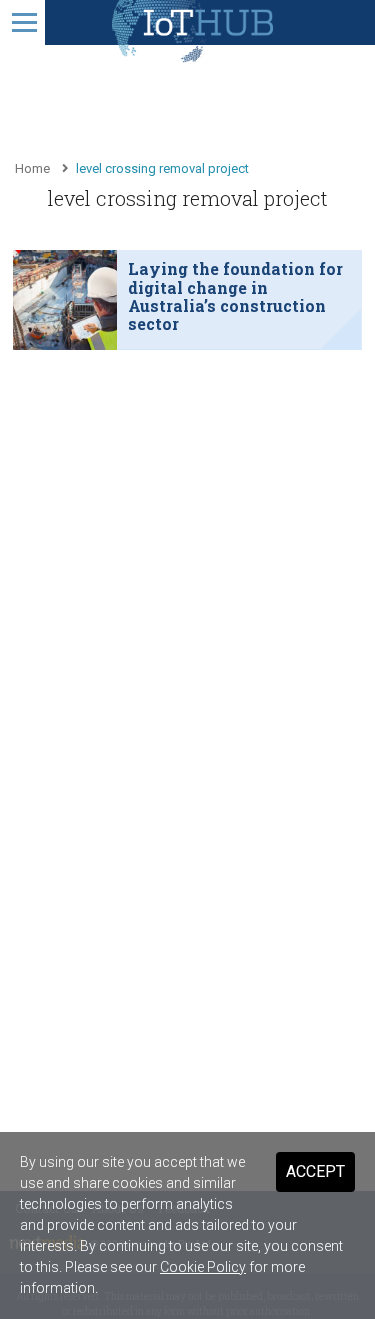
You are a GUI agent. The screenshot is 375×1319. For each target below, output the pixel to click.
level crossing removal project (162, 168)
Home (32, 168)
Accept (315, 1171)
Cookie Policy (203, 1267)
